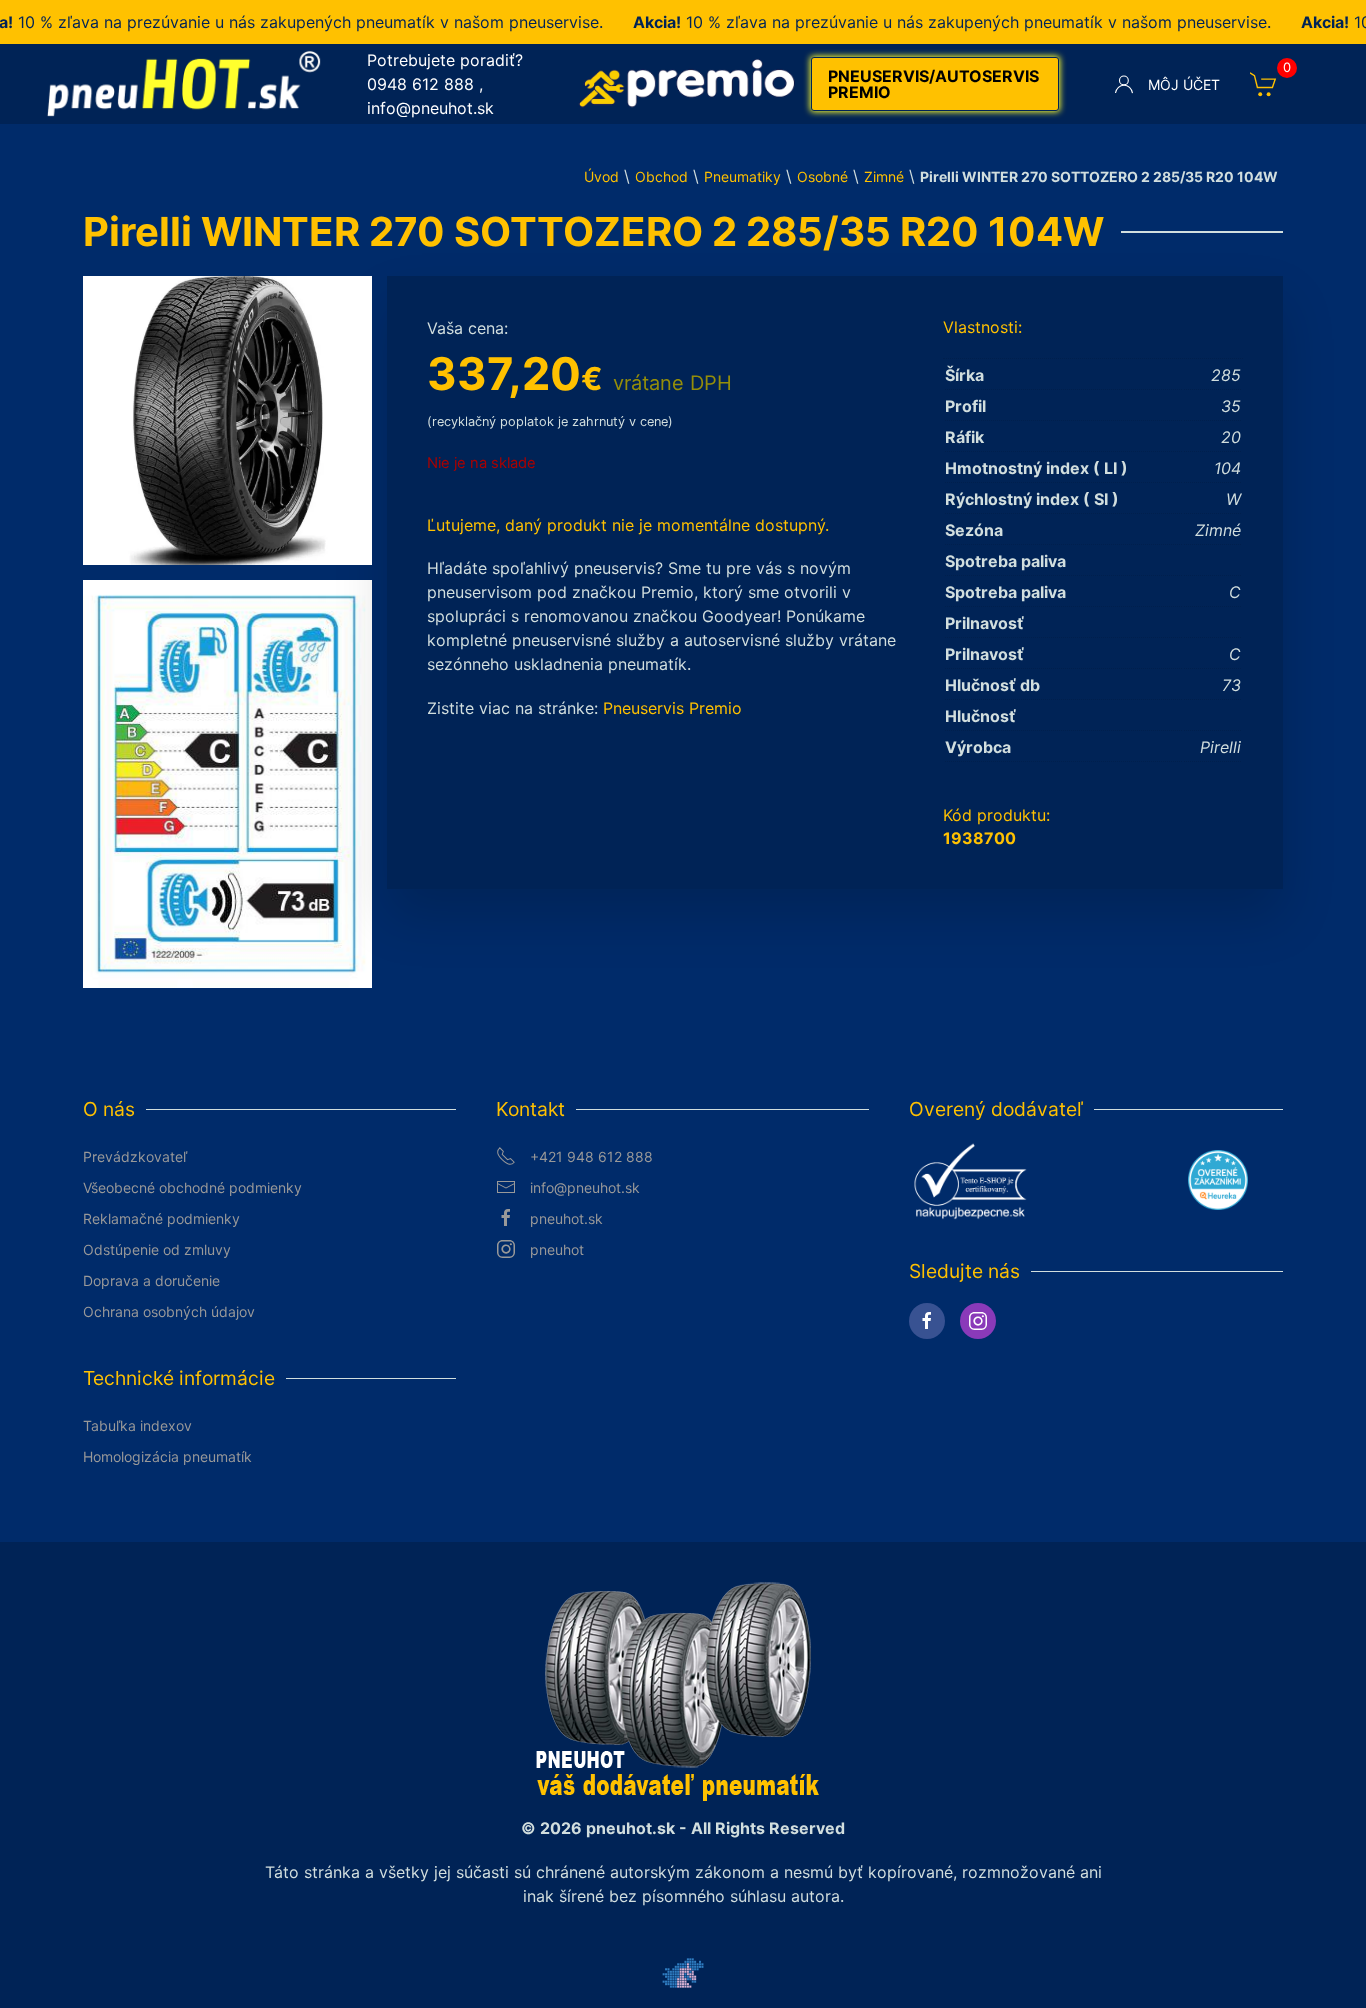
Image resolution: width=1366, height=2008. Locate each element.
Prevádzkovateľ (135, 1156)
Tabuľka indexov (137, 1425)
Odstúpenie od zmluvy (157, 1249)
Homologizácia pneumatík (167, 1456)
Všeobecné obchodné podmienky (192, 1187)
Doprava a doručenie (151, 1280)
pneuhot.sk (566, 1218)
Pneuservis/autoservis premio (933, 84)
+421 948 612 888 (591, 1156)
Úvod (601, 176)
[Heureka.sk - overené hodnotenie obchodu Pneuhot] (1218, 1179)
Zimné (884, 176)
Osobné (822, 176)
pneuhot (557, 1249)
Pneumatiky (742, 176)
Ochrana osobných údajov (169, 1311)
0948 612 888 (420, 84)
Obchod (661, 176)
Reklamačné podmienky (161, 1218)
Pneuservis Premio (672, 708)
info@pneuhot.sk (430, 108)
